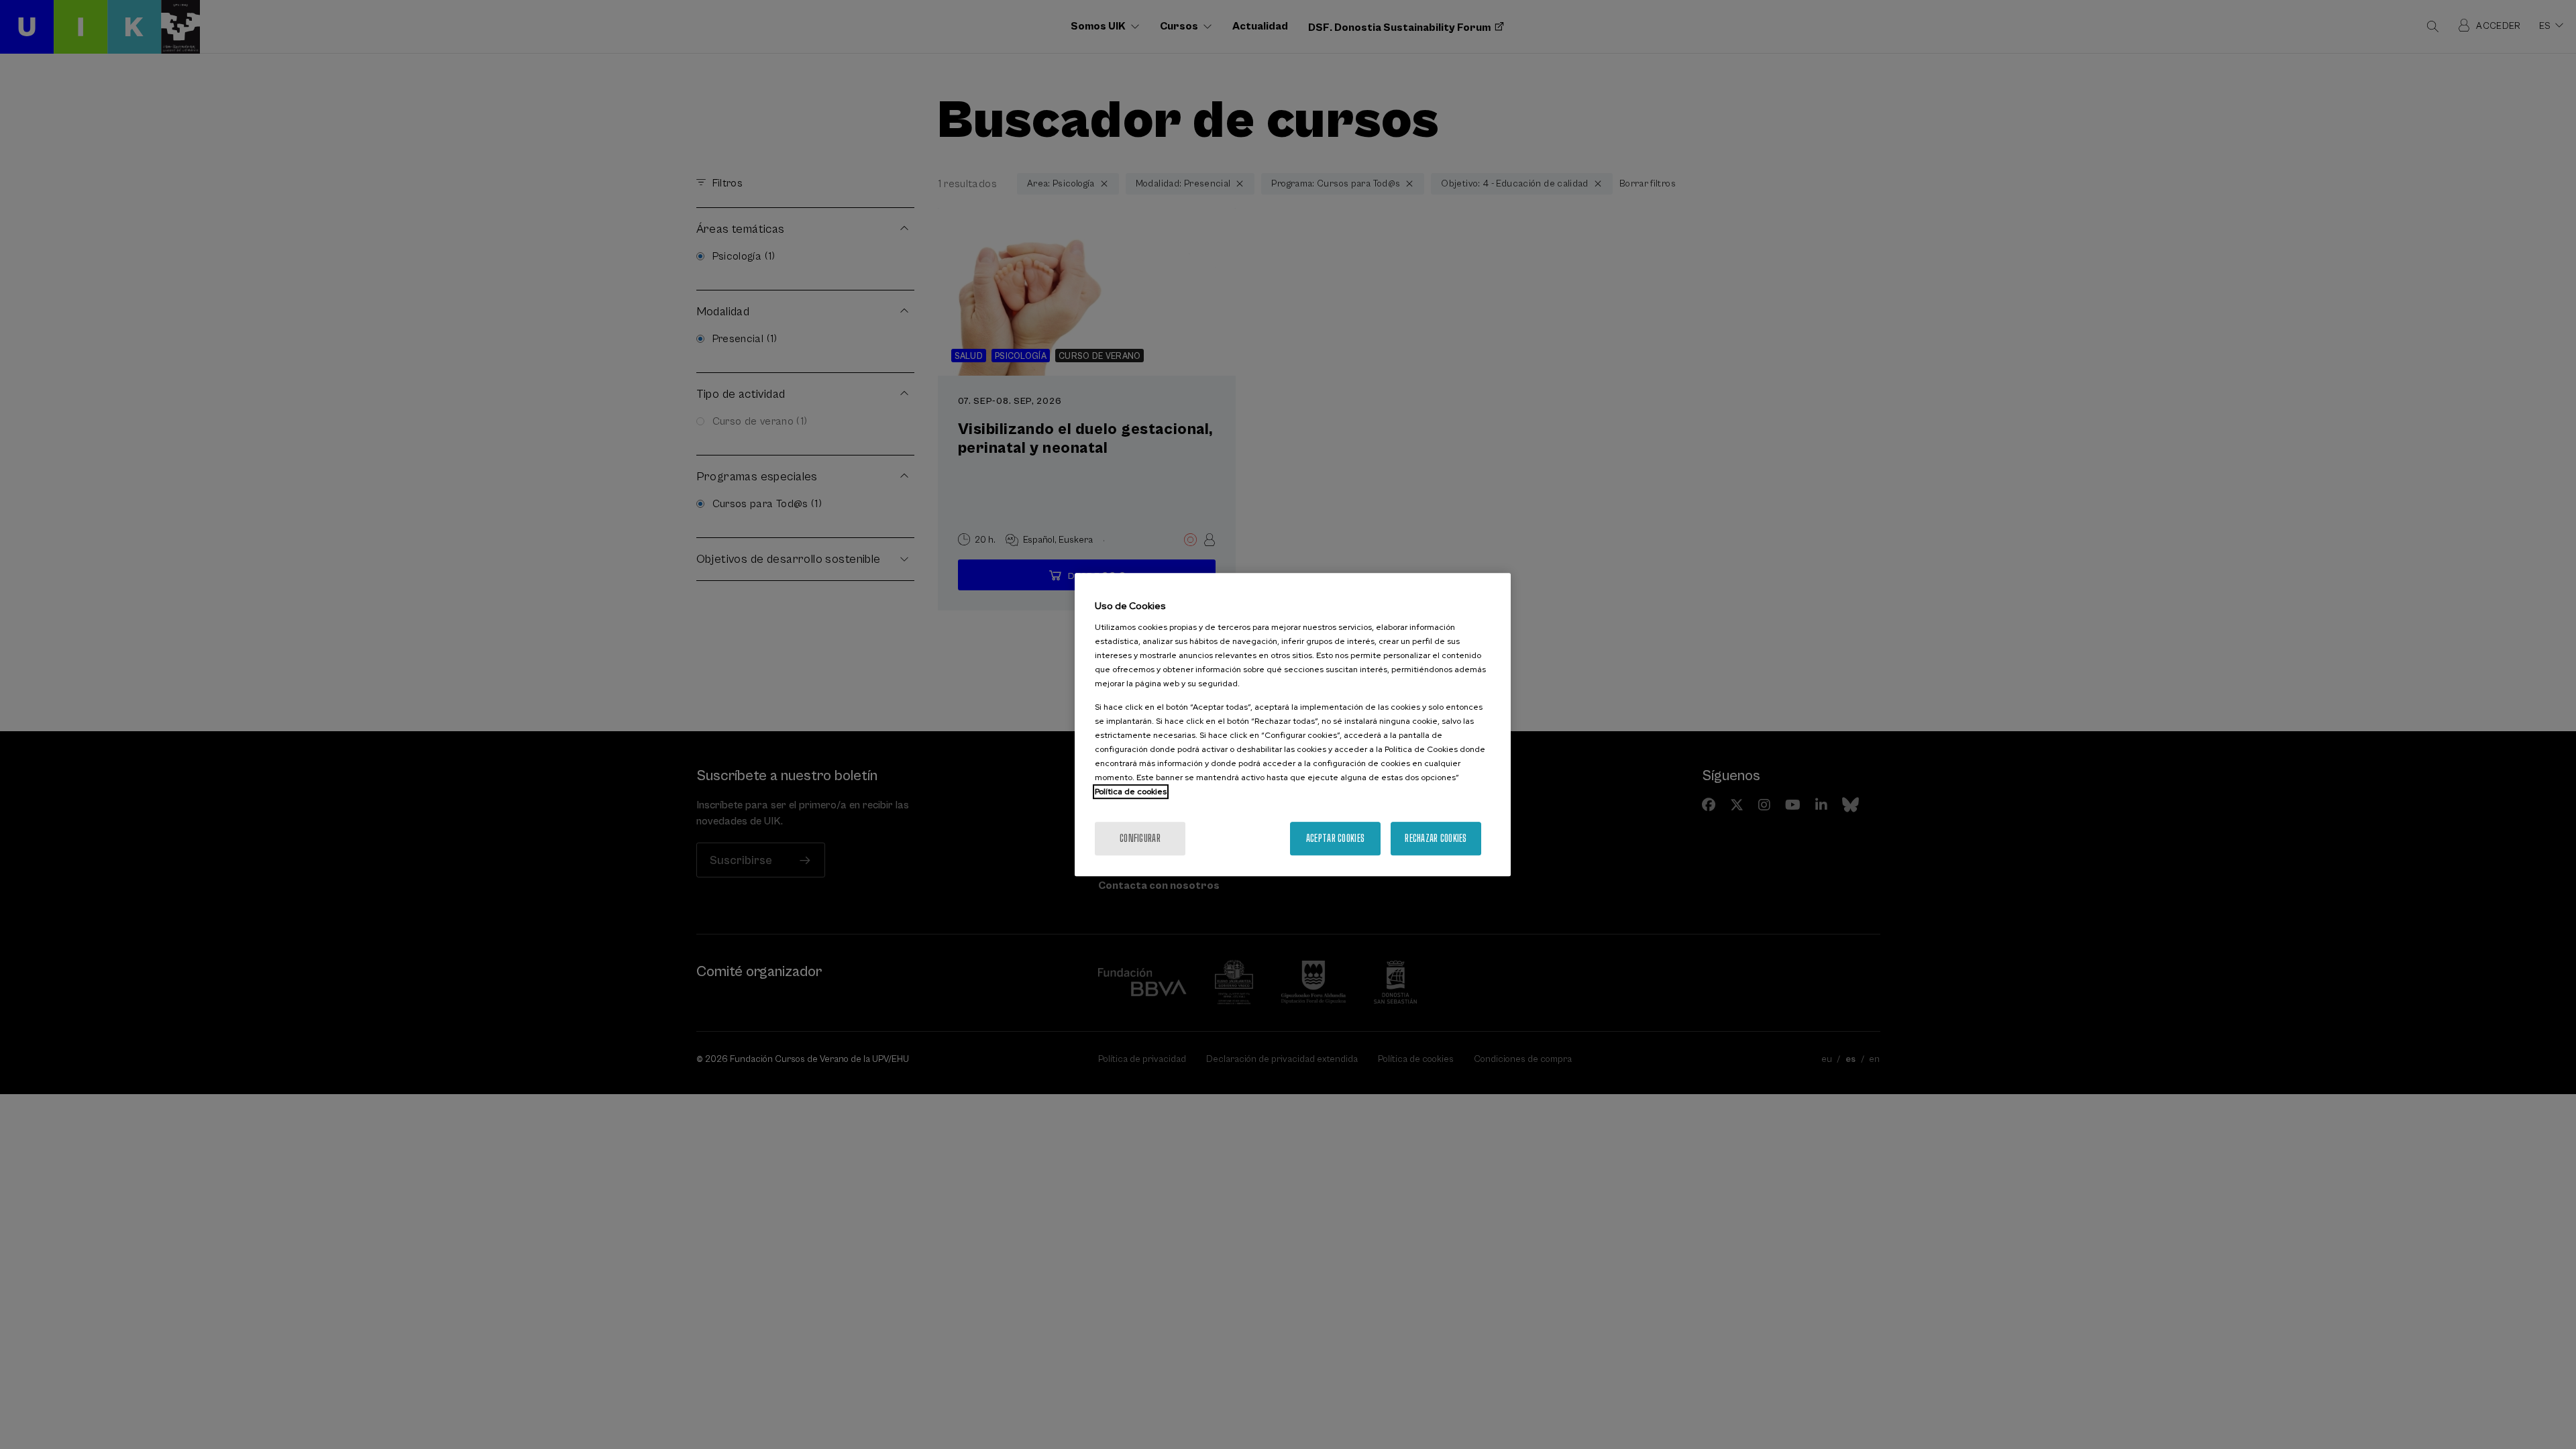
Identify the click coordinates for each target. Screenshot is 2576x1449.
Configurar (1140, 838)
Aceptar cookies (1335, 838)
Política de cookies (1131, 792)
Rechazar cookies (1436, 838)
